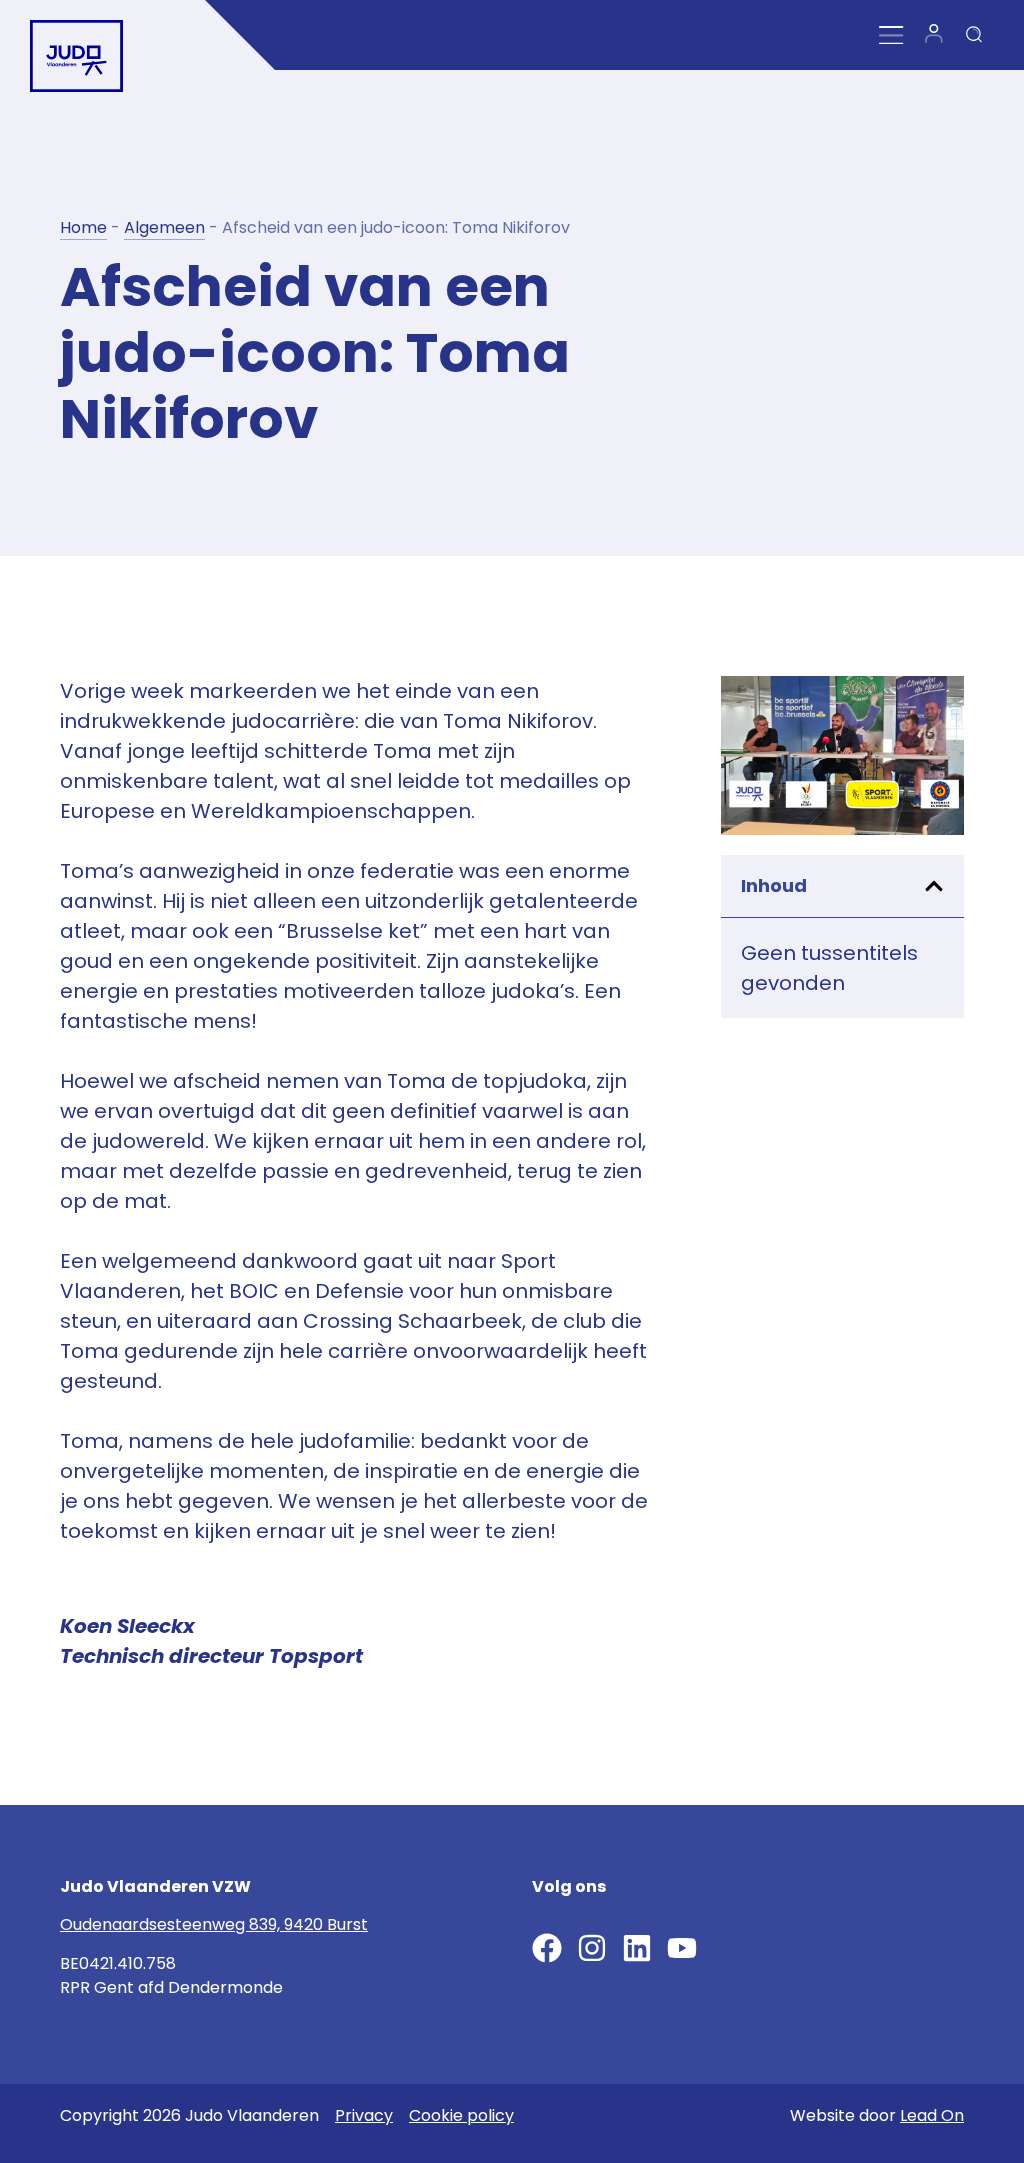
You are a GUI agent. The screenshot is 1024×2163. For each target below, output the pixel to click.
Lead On (932, 2115)
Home (83, 227)
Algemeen (164, 227)
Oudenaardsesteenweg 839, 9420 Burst (214, 1924)
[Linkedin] (637, 1948)
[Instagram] (592, 1948)
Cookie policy (461, 2115)
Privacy (364, 2115)
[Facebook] (547, 1948)
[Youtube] (682, 1948)
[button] (934, 886)
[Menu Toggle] (891, 35)
